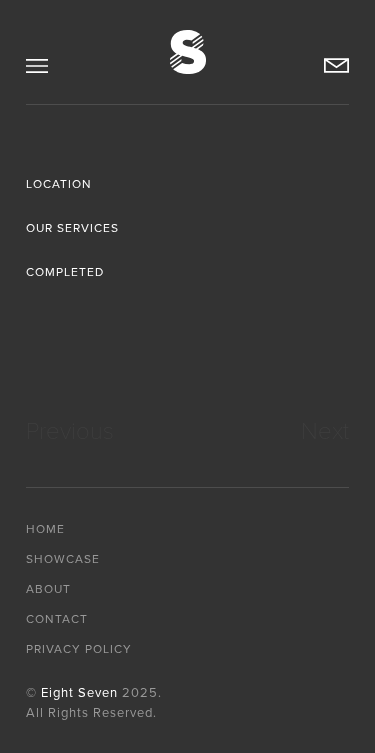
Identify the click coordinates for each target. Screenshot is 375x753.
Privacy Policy (79, 649)
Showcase (63, 559)
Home (45, 529)
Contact (57, 619)
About (48, 589)
